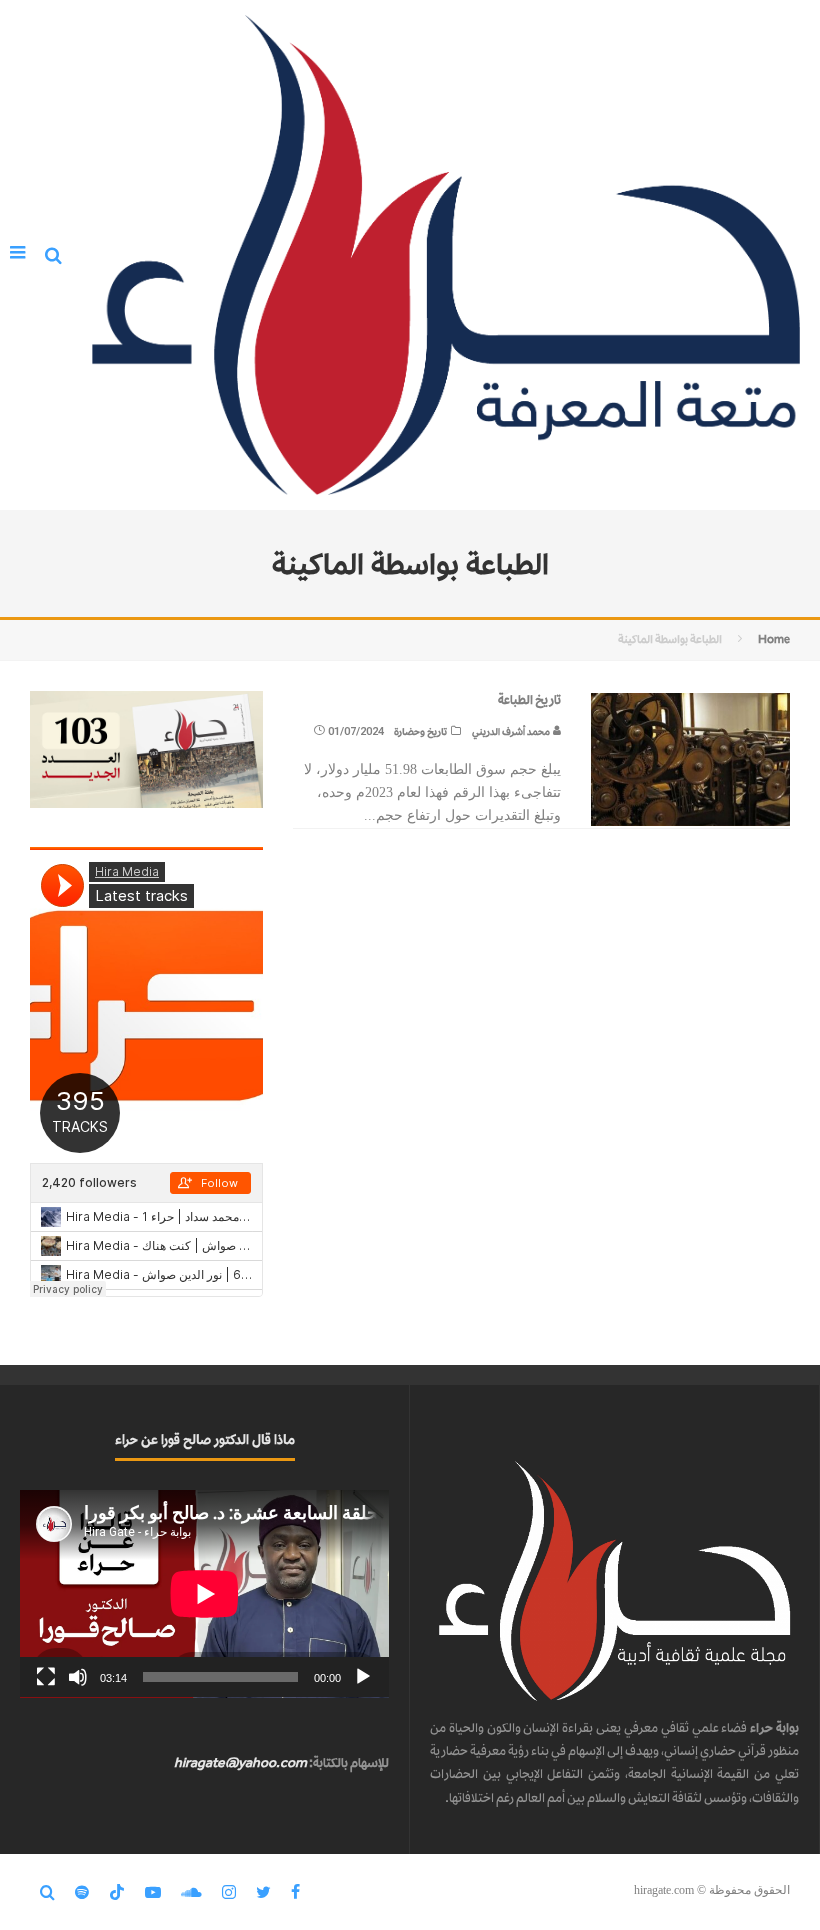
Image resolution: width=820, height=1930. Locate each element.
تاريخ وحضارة (420, 731)
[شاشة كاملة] (46, 1677)
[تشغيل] (363, 1677)
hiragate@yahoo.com (240, 1762)
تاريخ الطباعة (529, 699)
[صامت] (78, 1677)
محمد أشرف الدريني (512, 731)
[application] (204, 1594)
